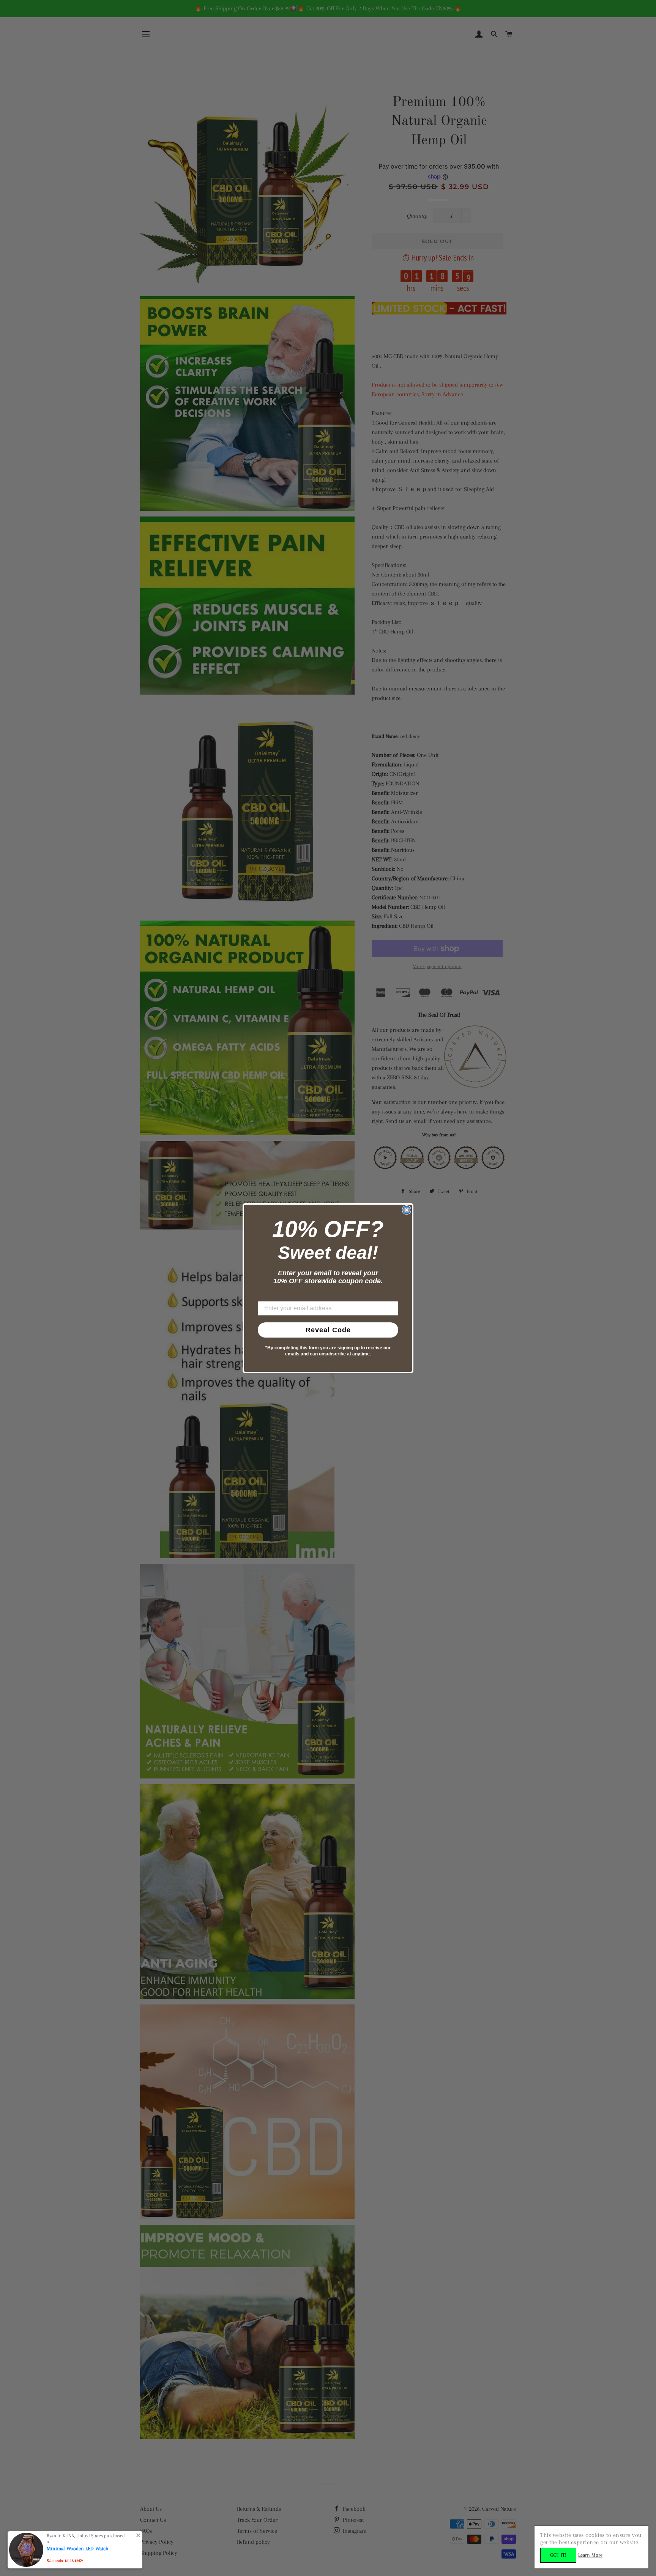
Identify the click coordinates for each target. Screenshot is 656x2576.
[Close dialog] (407, 1210)
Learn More (590, 2555)
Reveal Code (328, 1330)
